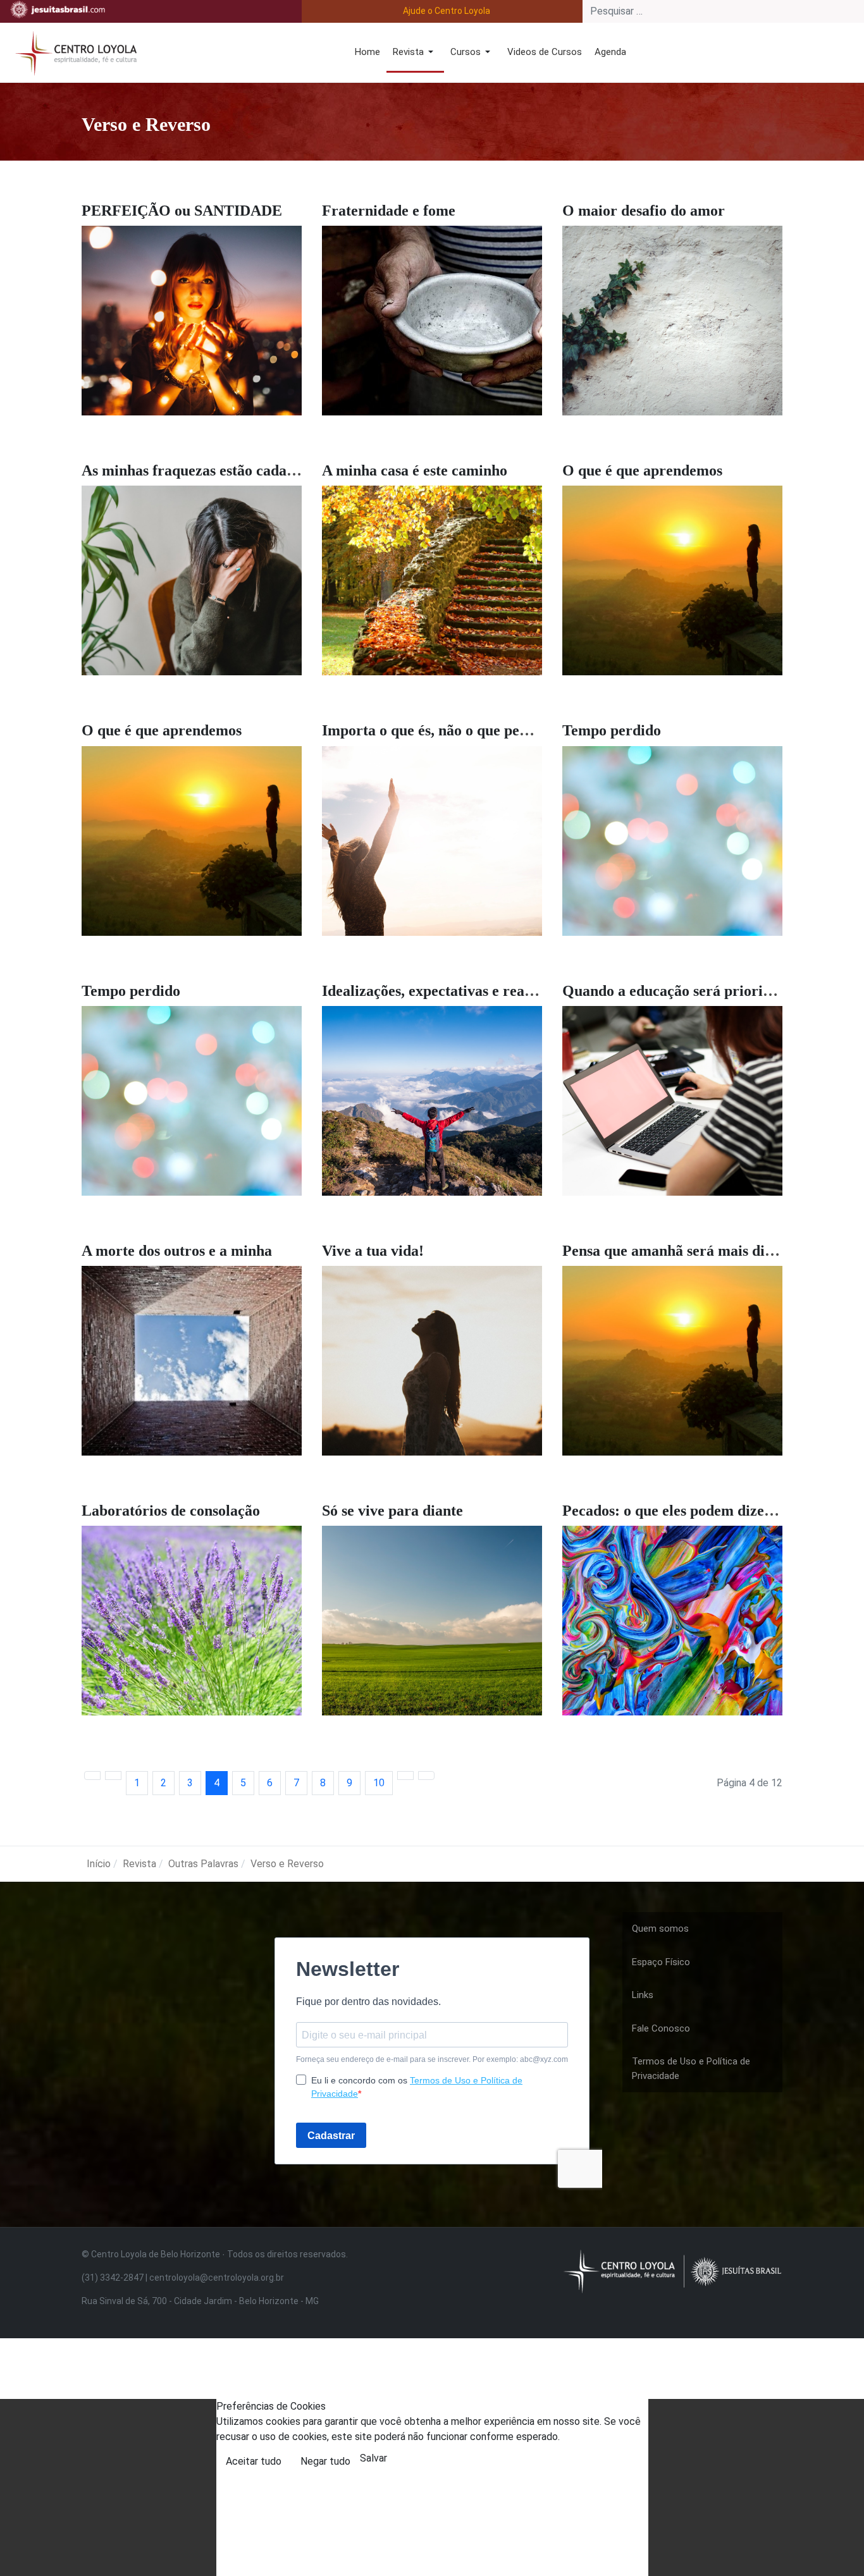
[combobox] (723, 11)
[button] (415, 53)
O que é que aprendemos (642, 470)
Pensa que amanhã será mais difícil (676, 1251)
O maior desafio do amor (644, 211)
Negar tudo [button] (325, 2461)
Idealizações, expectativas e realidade (443, 991)
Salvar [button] (373, 2458)
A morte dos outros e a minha (177, 1251)
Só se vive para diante (392, 1511)
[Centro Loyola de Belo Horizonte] (73, 52)
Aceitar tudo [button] (254, 2461)
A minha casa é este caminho (415, 470)
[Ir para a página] (92, 1776)
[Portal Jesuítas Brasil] (58, 9)
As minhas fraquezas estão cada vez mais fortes (234, 470)
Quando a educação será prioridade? (682, 991)
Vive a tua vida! (373, 1251)
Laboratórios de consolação (171, 1511)
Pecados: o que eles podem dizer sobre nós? (703, 1511)
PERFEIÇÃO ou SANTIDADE (182, 211)
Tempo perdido (612, 730)
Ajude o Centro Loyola (447, 11)
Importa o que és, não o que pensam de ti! (456, 730)
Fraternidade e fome (389, 211)
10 (379, 1783)
